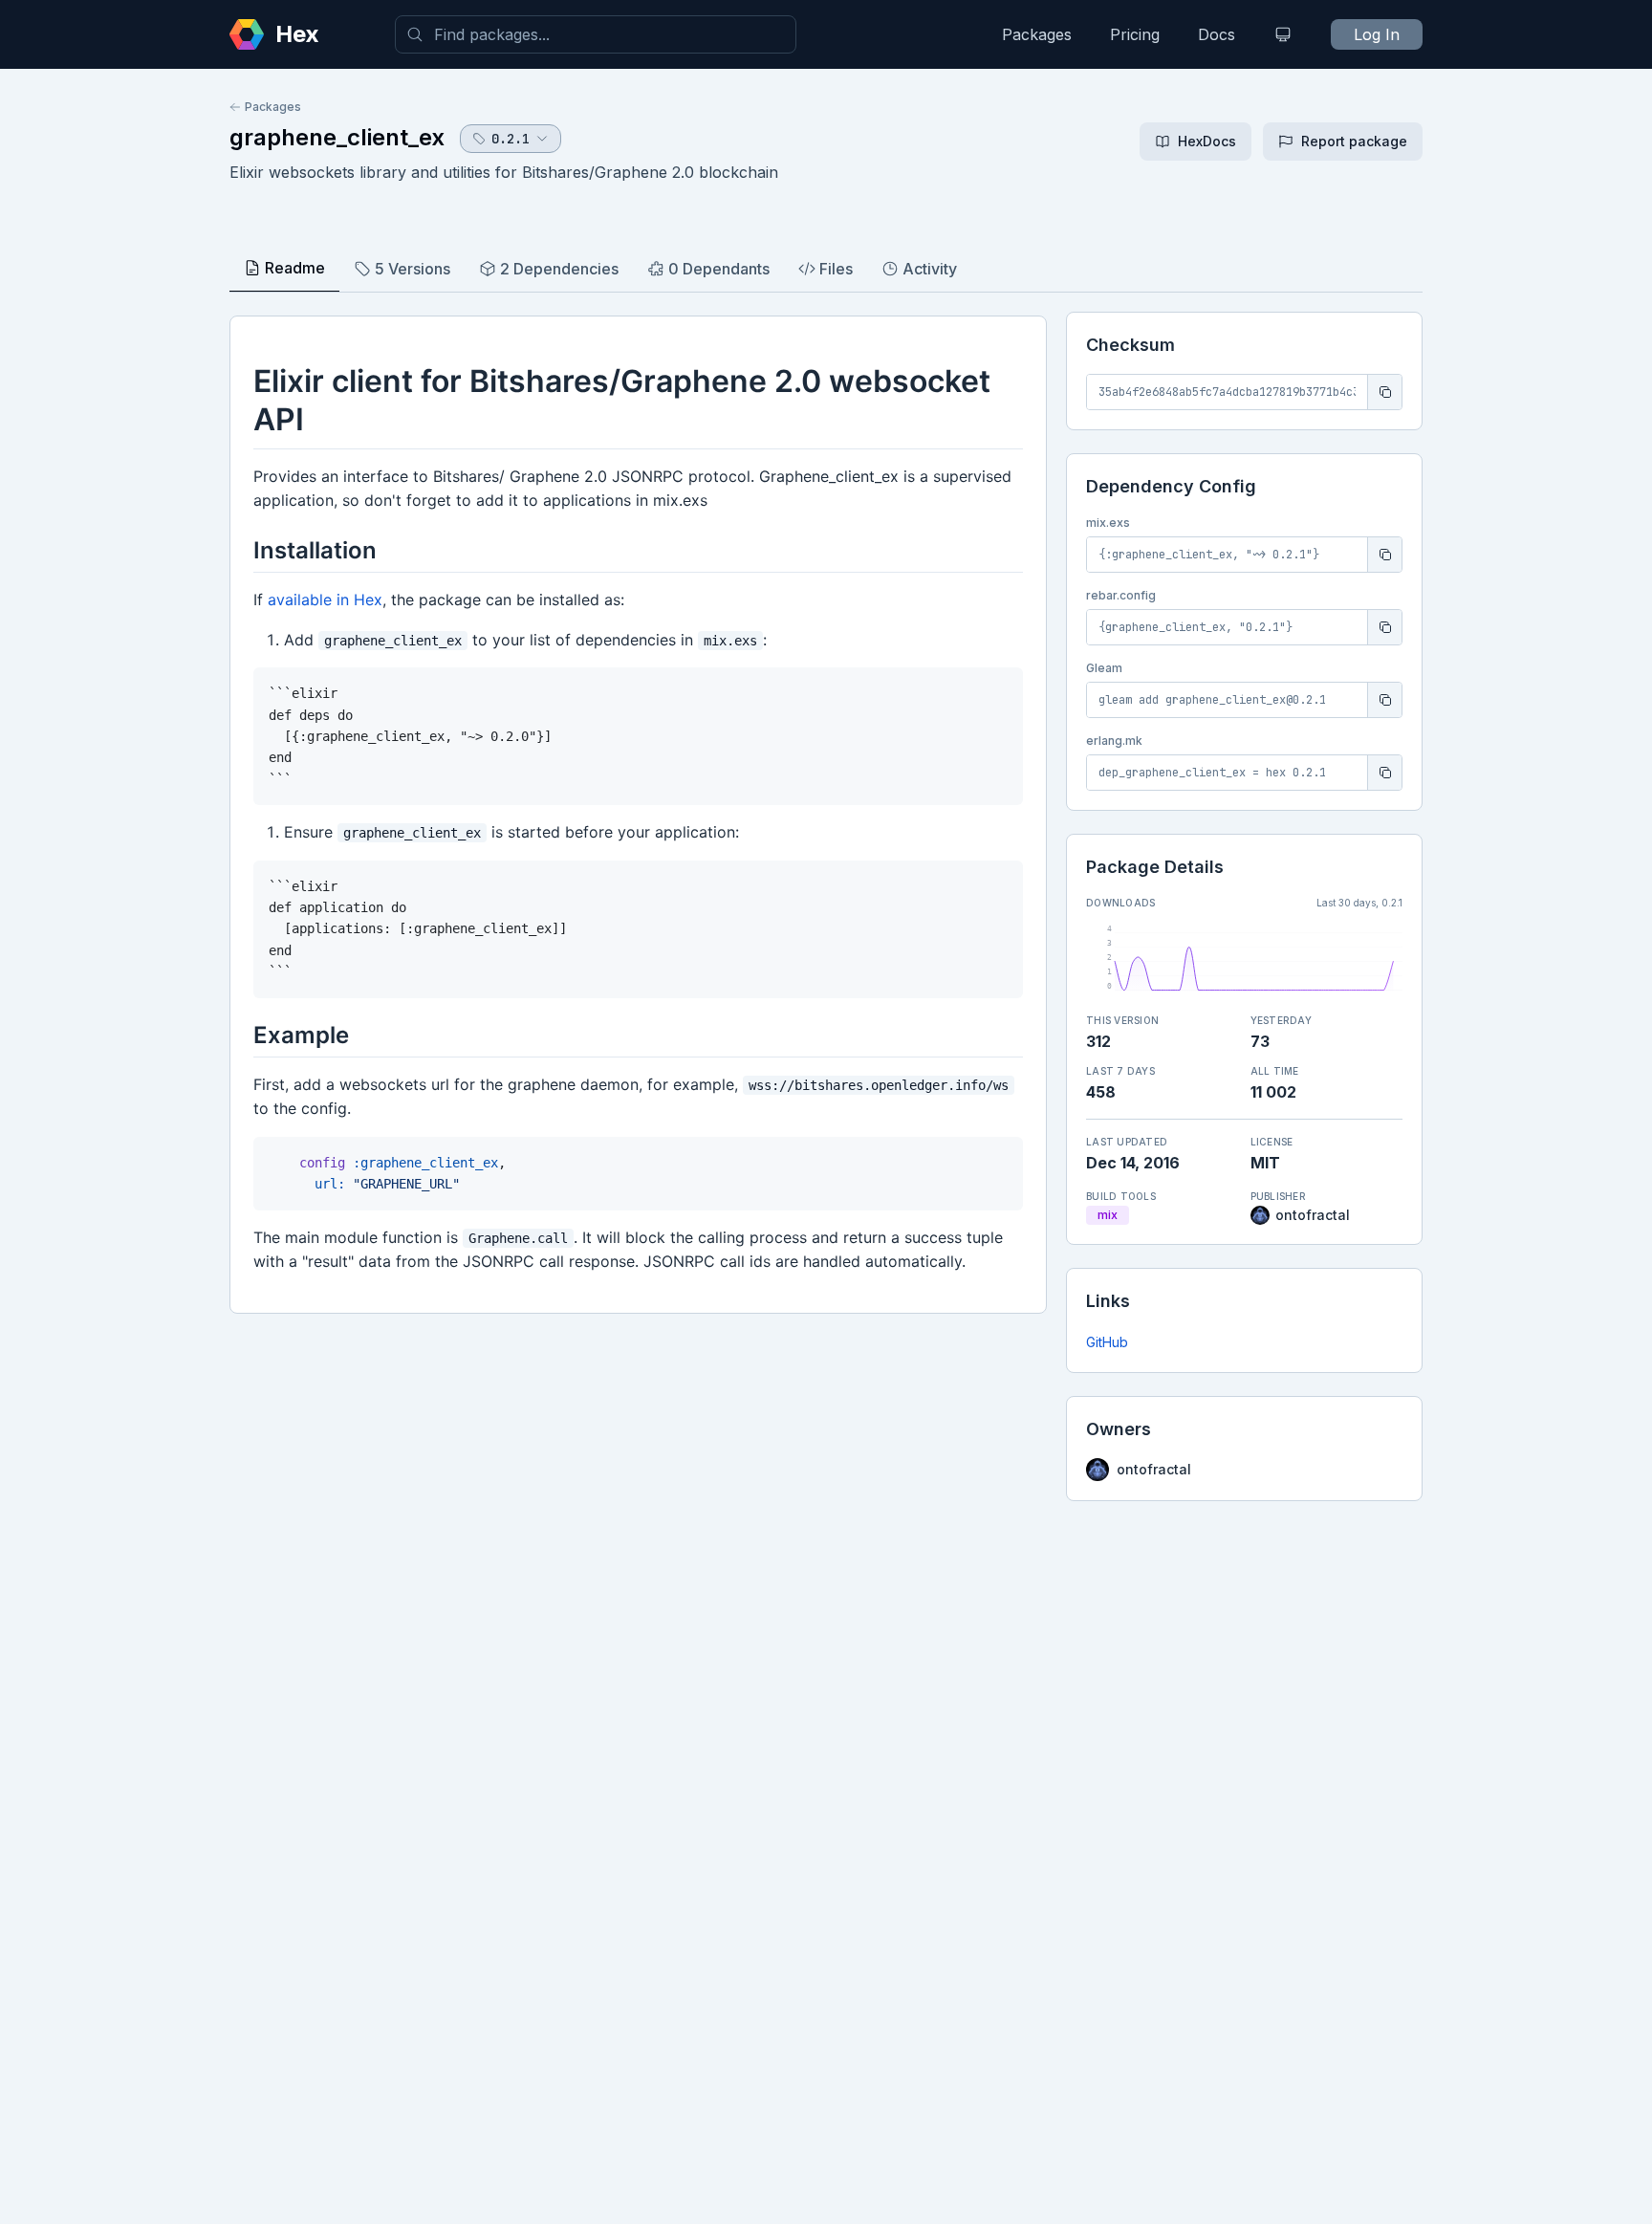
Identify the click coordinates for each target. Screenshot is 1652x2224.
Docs (1217, 34)
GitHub (1107, 1342)
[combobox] (596, 34)
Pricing (1135, 34)
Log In (1377, 34)
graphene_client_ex (337, 137)
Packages (1037, 34)
